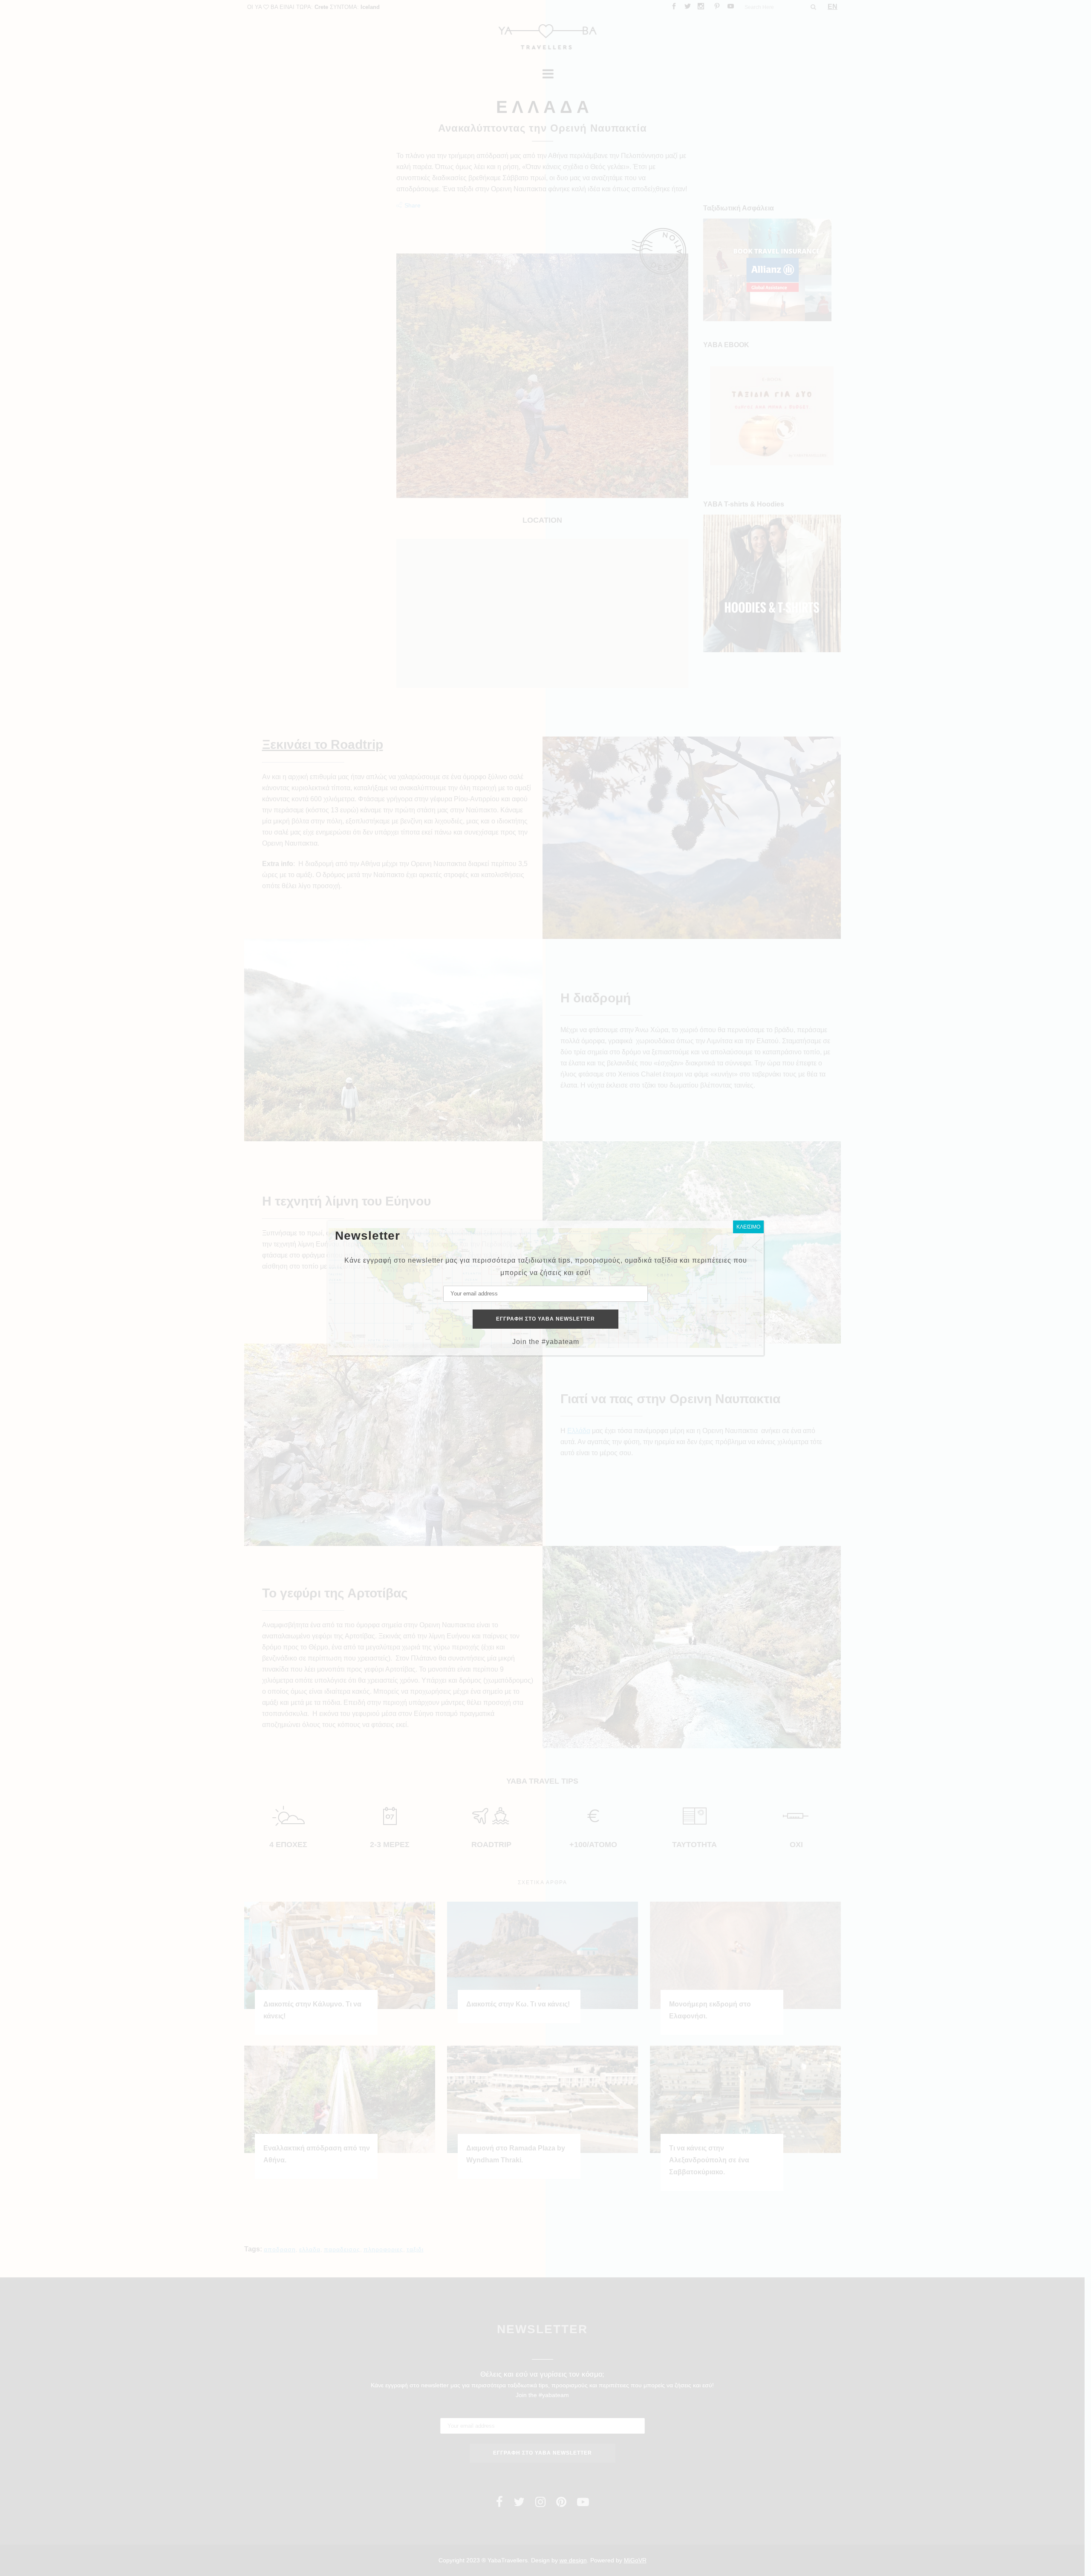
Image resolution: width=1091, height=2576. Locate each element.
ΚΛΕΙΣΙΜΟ (748, 1227)
